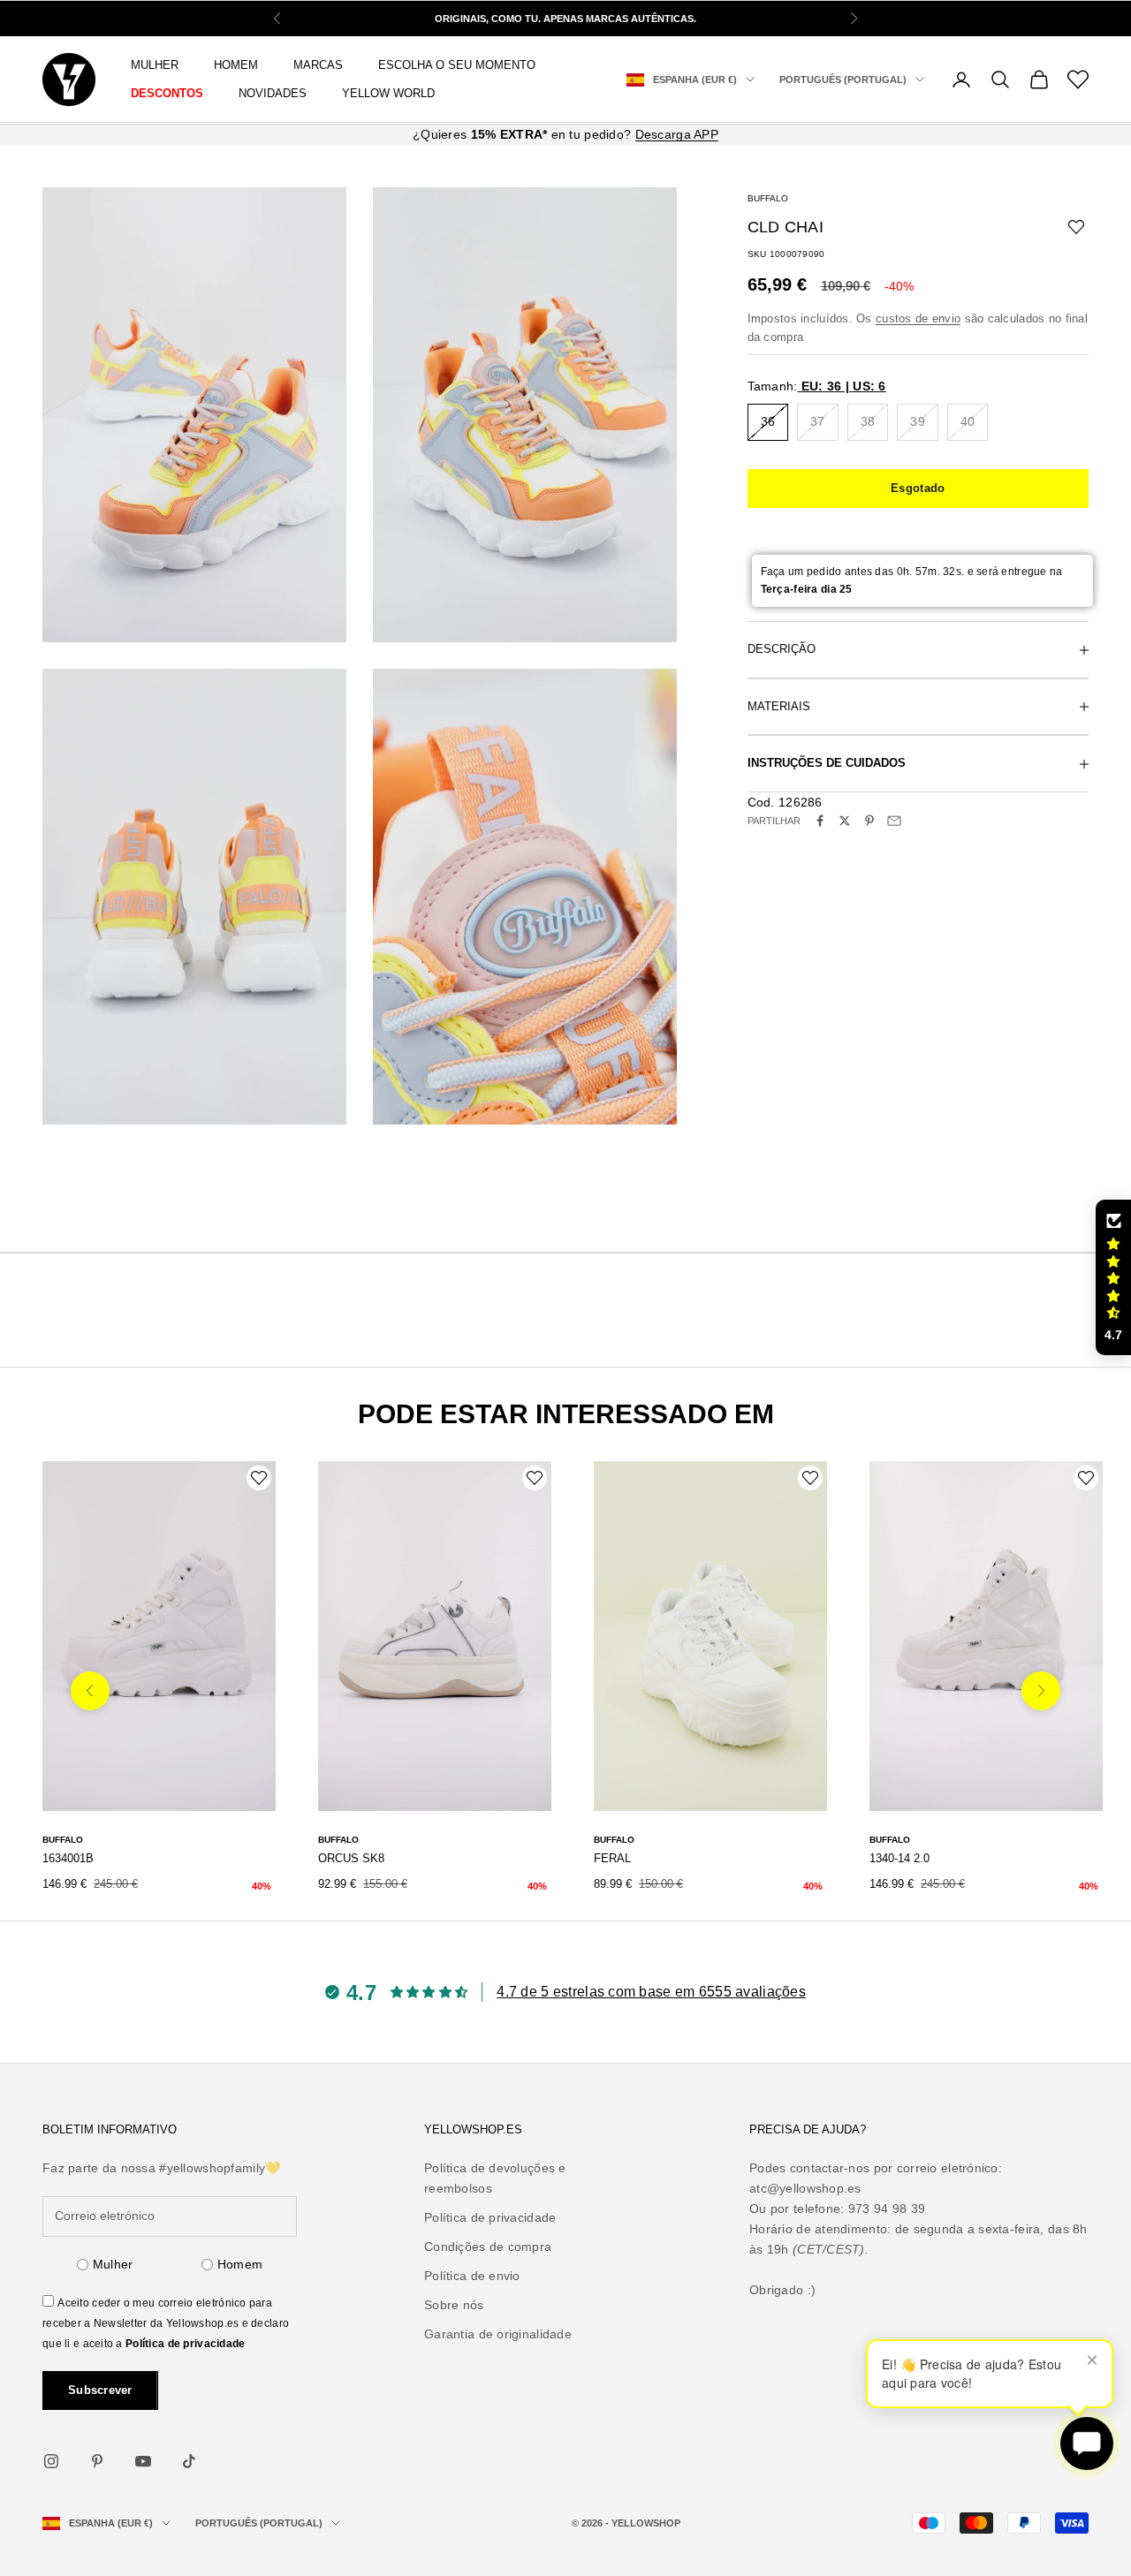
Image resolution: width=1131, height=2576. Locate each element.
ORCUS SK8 (351, 1858)
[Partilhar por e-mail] (894, 821)
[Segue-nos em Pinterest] (97, 2461)
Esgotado (918, 488)
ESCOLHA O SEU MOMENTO (457, 65)
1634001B (68, 1858)
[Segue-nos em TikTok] (189, 2461)
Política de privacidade (185, 2344)
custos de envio (918, 318)
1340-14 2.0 (899, 1858)
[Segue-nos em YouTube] (143, 2461)
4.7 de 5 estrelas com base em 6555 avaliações (651, 1992)
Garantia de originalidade (498, 2334)
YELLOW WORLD (388, 93)
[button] (1113, 1277)
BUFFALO (768, 198)
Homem (240, 2264)
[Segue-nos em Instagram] (51, 2461)
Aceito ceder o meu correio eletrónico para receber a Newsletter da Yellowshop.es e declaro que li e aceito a (166, 2323)
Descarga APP (677, 134)
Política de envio (472, 2276)
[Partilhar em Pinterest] (869, 821)
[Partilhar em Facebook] (820, 821)
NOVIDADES (273, 93)
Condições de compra (488, 2246)
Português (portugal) (843, 80)
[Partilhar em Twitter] (845, 821)
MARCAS (318, 65)
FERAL (612, 1858)
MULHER (155, 65)
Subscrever (100, 2390)
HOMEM (236, 65)
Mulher (113, 2264)
